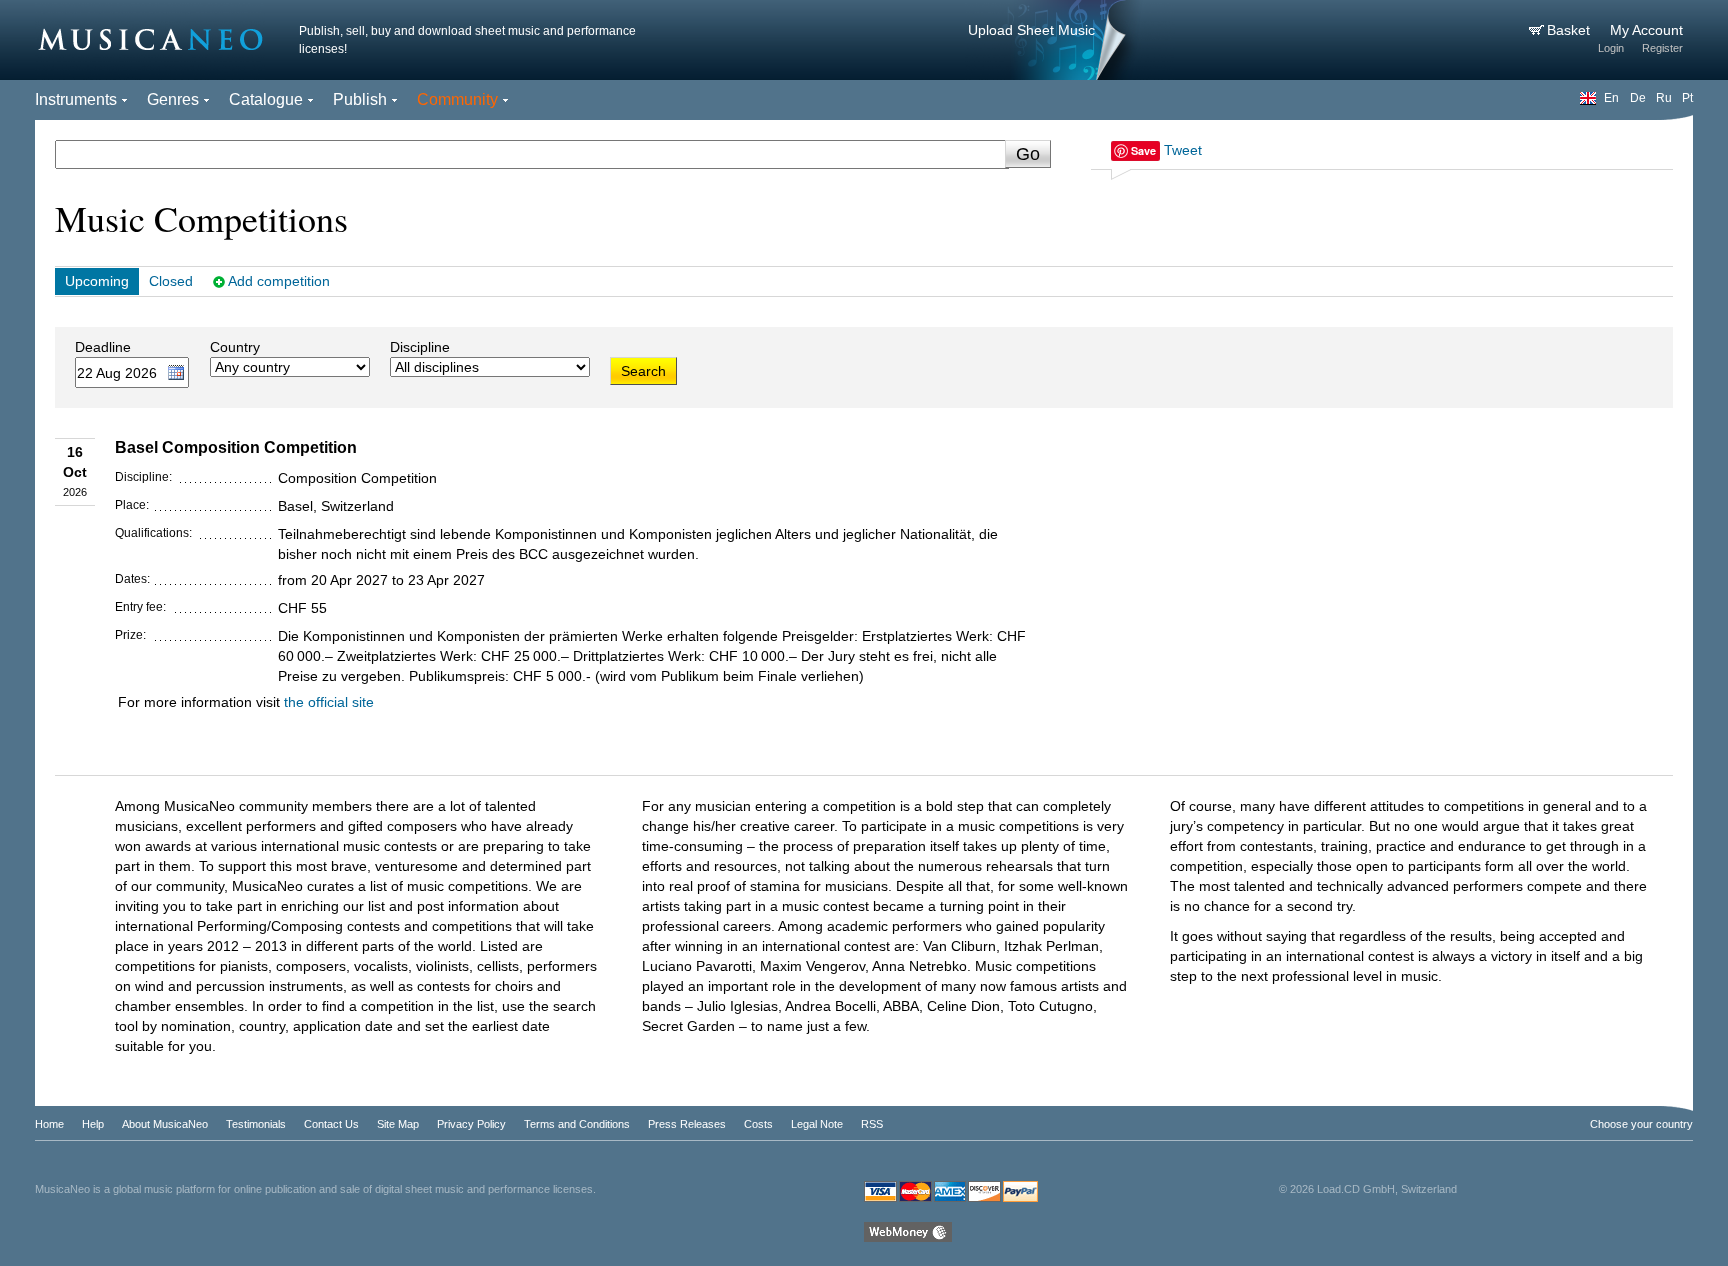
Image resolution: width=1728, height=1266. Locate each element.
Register (1662, 48)
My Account (1646, 30)
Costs (758, 1124)
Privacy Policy (471, 1124)
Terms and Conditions (577, 1124)
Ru (1664, 98)
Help (93, 1124)
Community (457, 99)
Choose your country (1641, 1124)
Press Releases (687, 1124)
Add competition (279, 281)
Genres (173, 99)
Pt (1687, 98)
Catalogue (266, 99)
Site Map (398, 1124)
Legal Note (817, 1124)
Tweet (1183, 150)
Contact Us (331, 1124)
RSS (872, 1124)
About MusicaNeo (165, 1124)
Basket (1570, 30)
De (1638, 98)
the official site (329, 702)
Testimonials (256, 1124)
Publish (360, 99)
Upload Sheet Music (1031, 30)
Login (1611, 48)
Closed (171, 281)
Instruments (76, 99)
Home (49, 1124)
